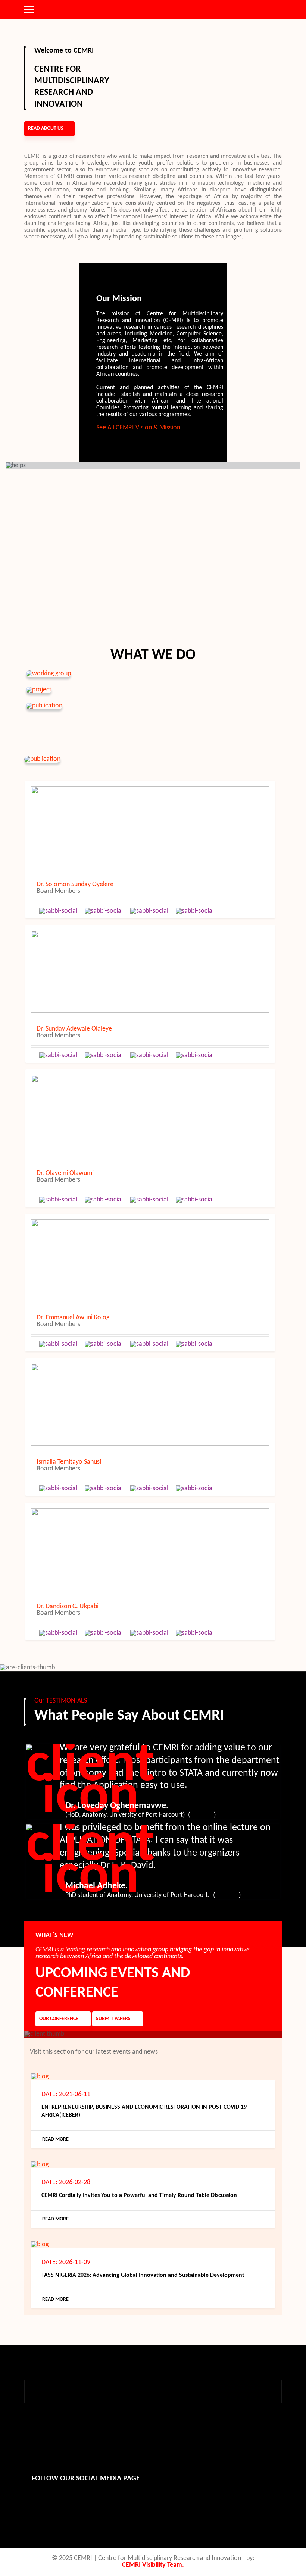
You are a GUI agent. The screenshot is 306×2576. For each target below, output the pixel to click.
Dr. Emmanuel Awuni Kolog (73, 1318)
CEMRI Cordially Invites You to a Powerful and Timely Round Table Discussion (139, 2195)
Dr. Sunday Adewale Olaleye (74, 1029)
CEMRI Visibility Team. (153, 2565)
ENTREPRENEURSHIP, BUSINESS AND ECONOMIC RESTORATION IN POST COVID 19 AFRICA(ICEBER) (144, 2111)
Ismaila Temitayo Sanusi (69, 1462)
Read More (55, 2139)
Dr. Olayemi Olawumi (65, 1173)
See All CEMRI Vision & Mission (138, 428)
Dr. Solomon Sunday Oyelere (75, 885)
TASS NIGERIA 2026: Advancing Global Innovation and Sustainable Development (143, 2275)
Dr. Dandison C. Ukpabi (68, 1607)
